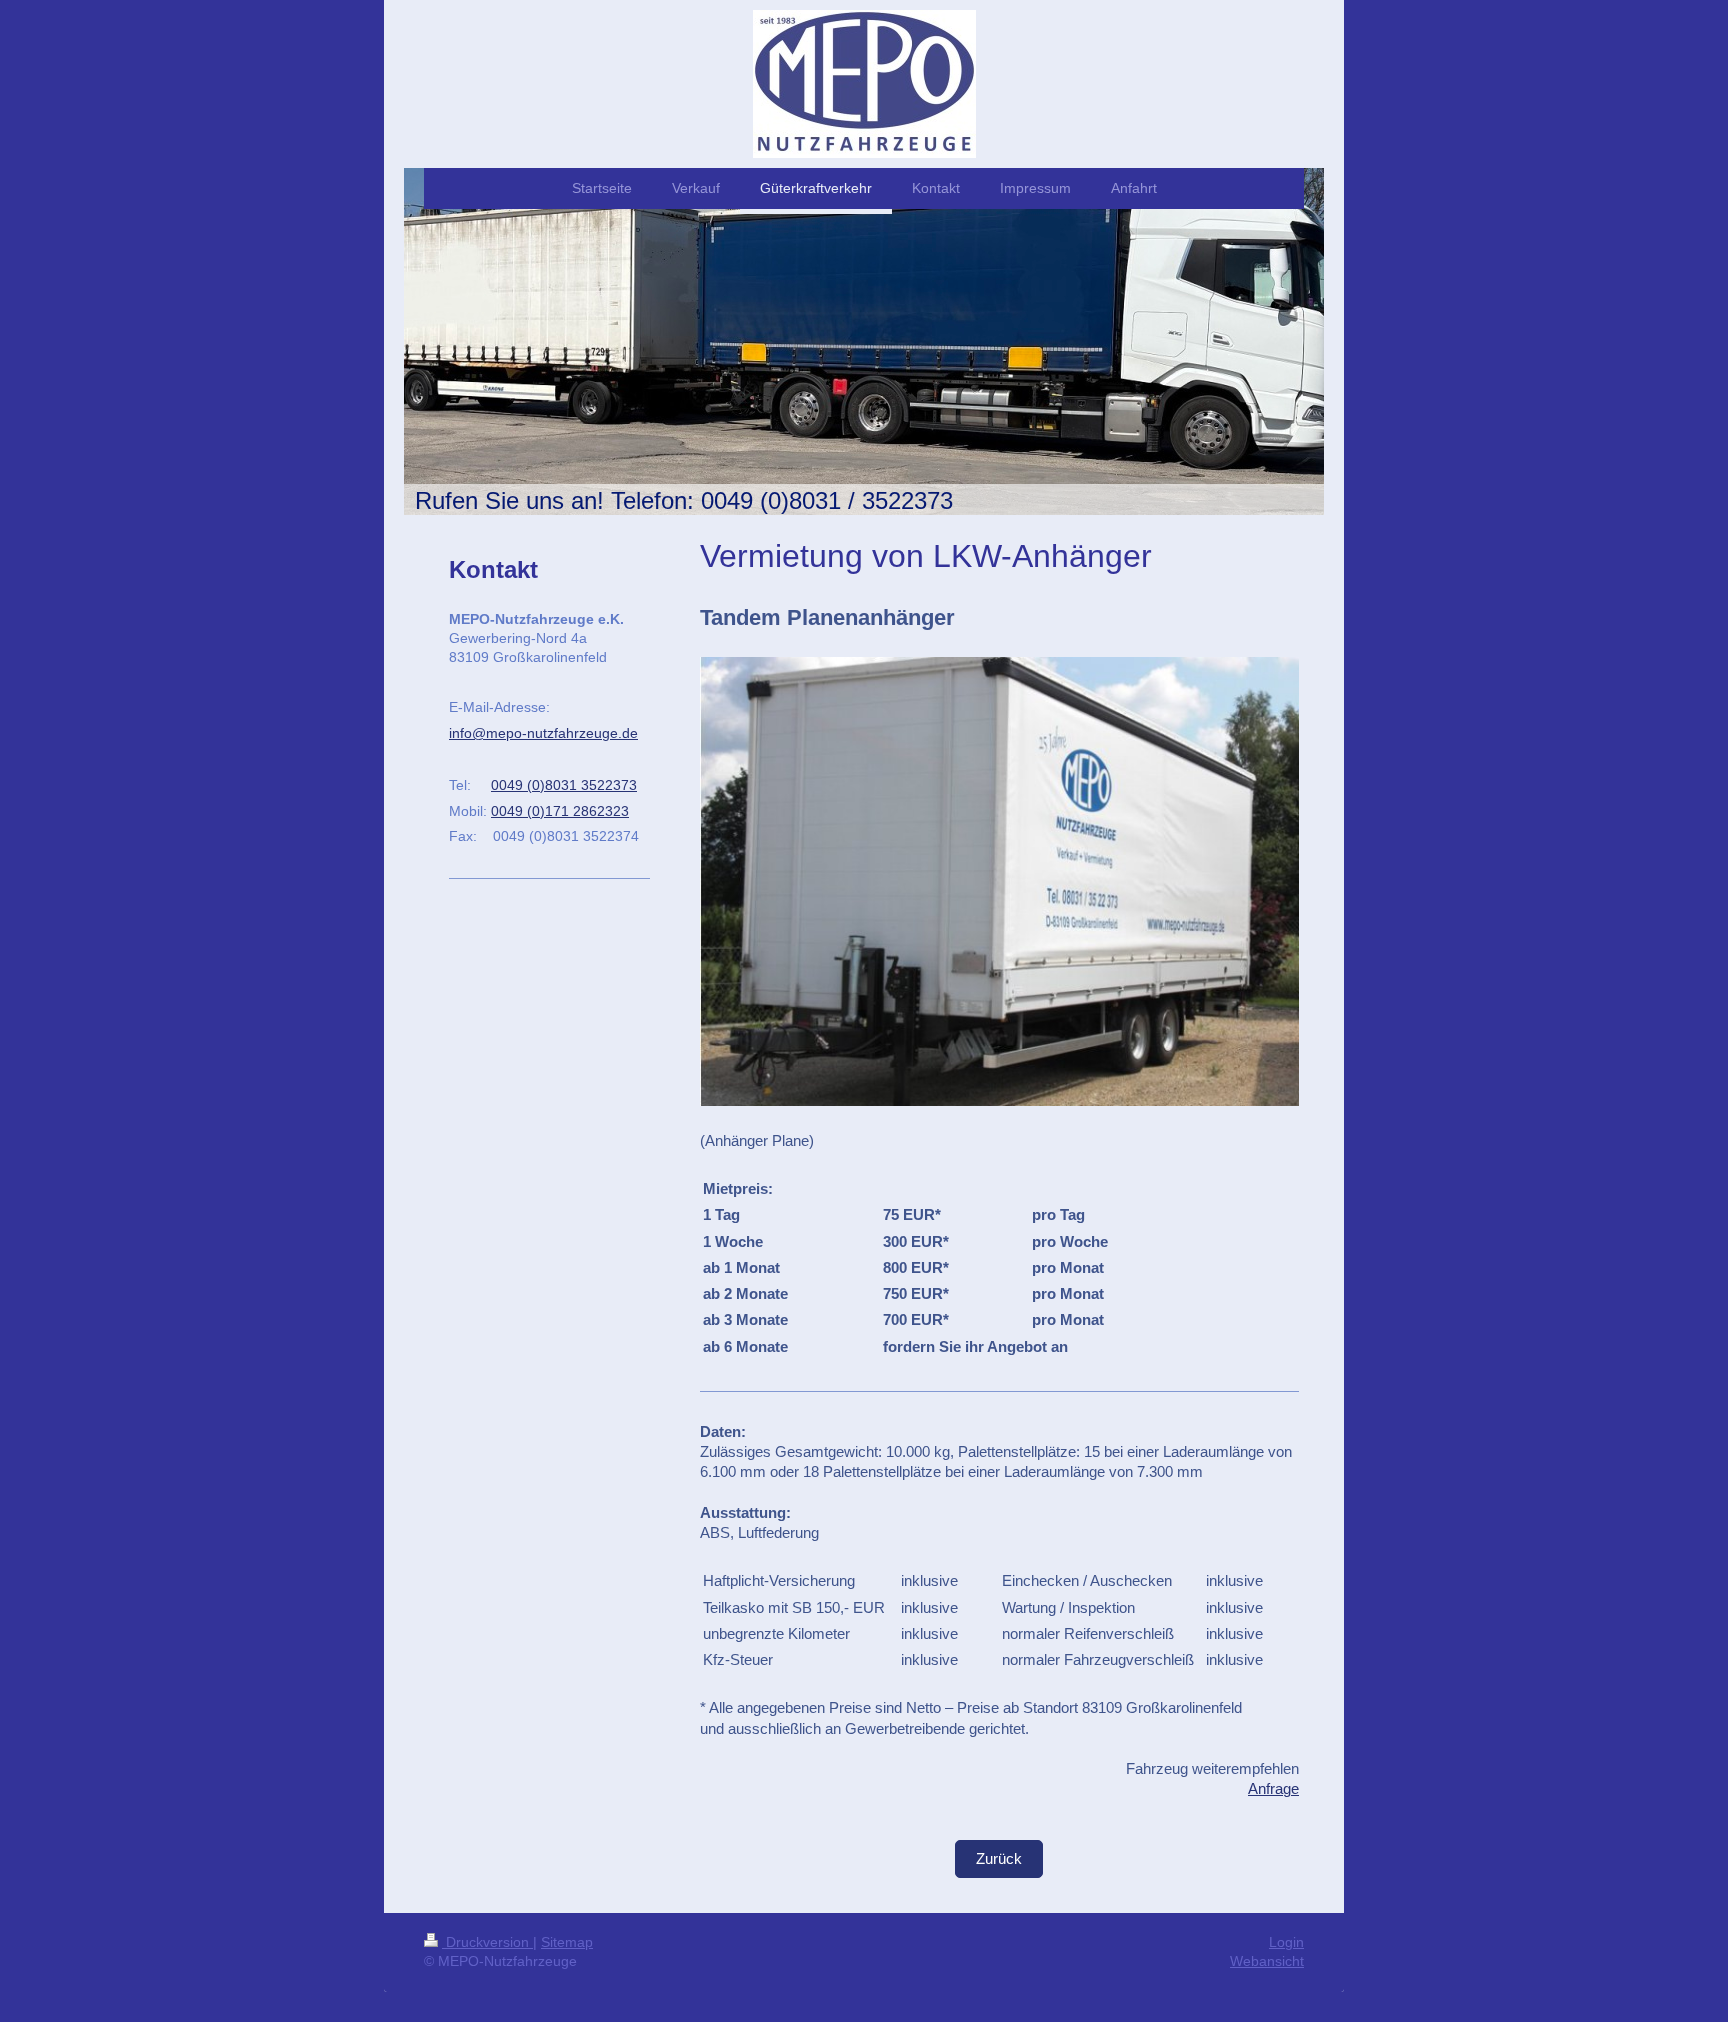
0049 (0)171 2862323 (560, 811)
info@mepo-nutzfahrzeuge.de (543, 733)
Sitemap (567, 1942)
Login (1286, 1942)
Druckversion (487, 1942)
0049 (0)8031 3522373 (564, 785)
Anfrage (1273, 1788)
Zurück (999, 1858)
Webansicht (1267, 1961)
